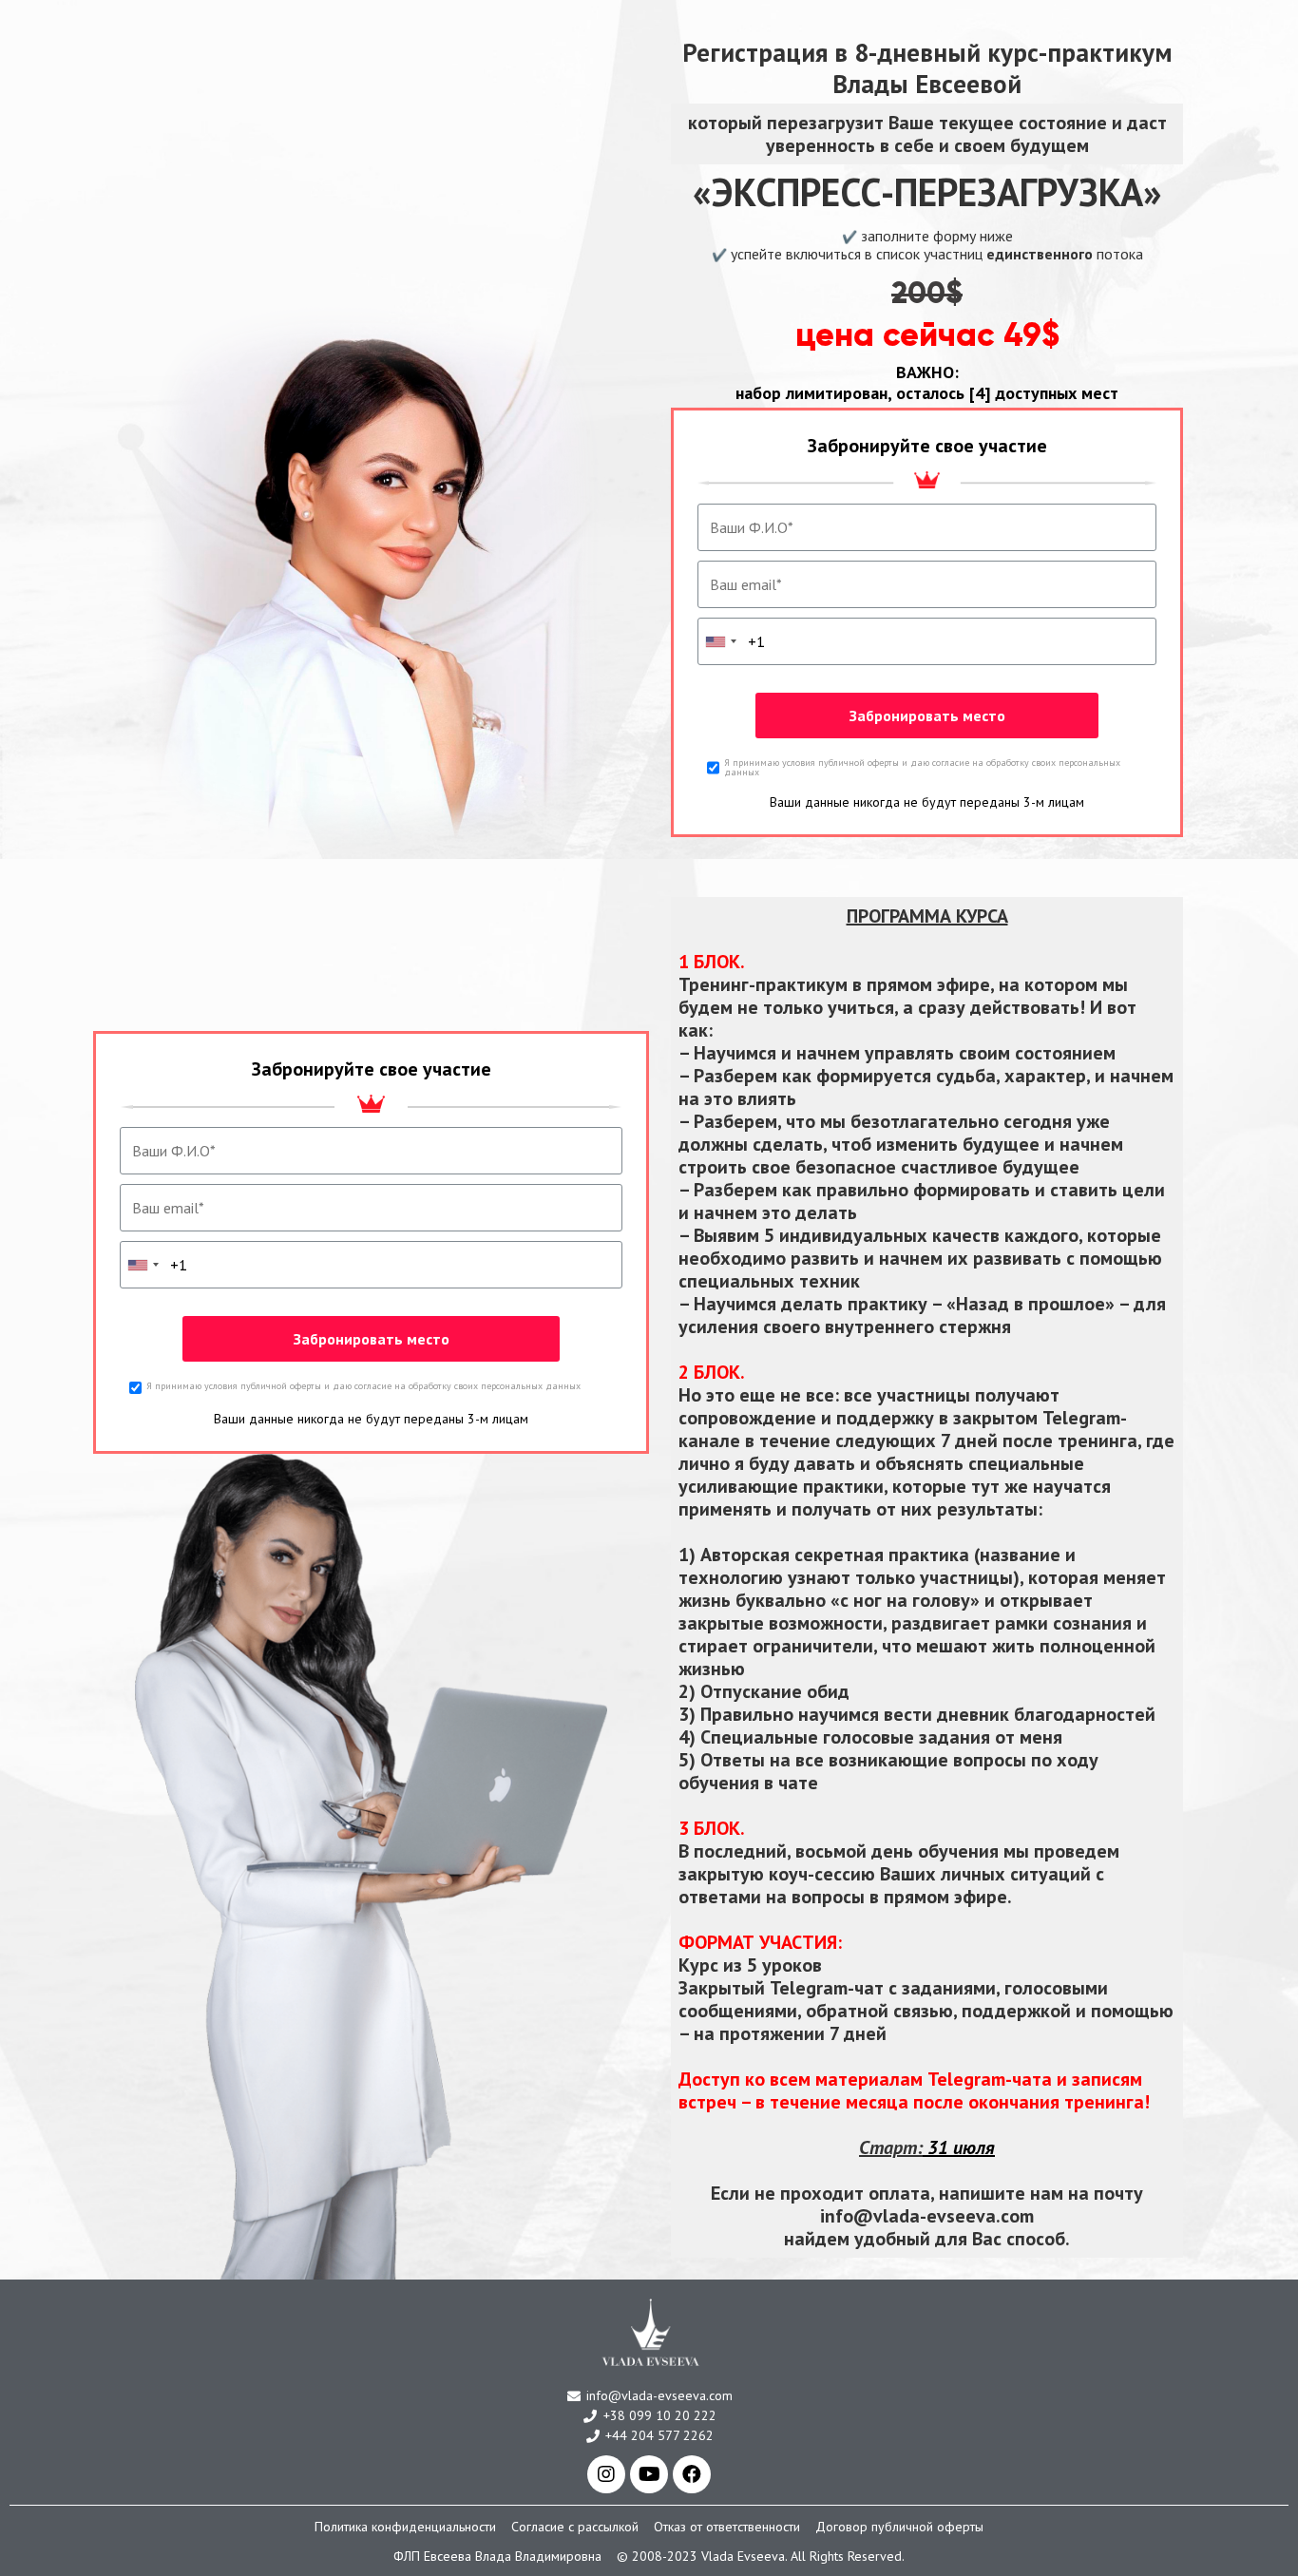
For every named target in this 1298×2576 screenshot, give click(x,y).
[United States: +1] (720, 641)
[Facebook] (692, 2474)
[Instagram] (606, 2474)
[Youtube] (649, 2474)
